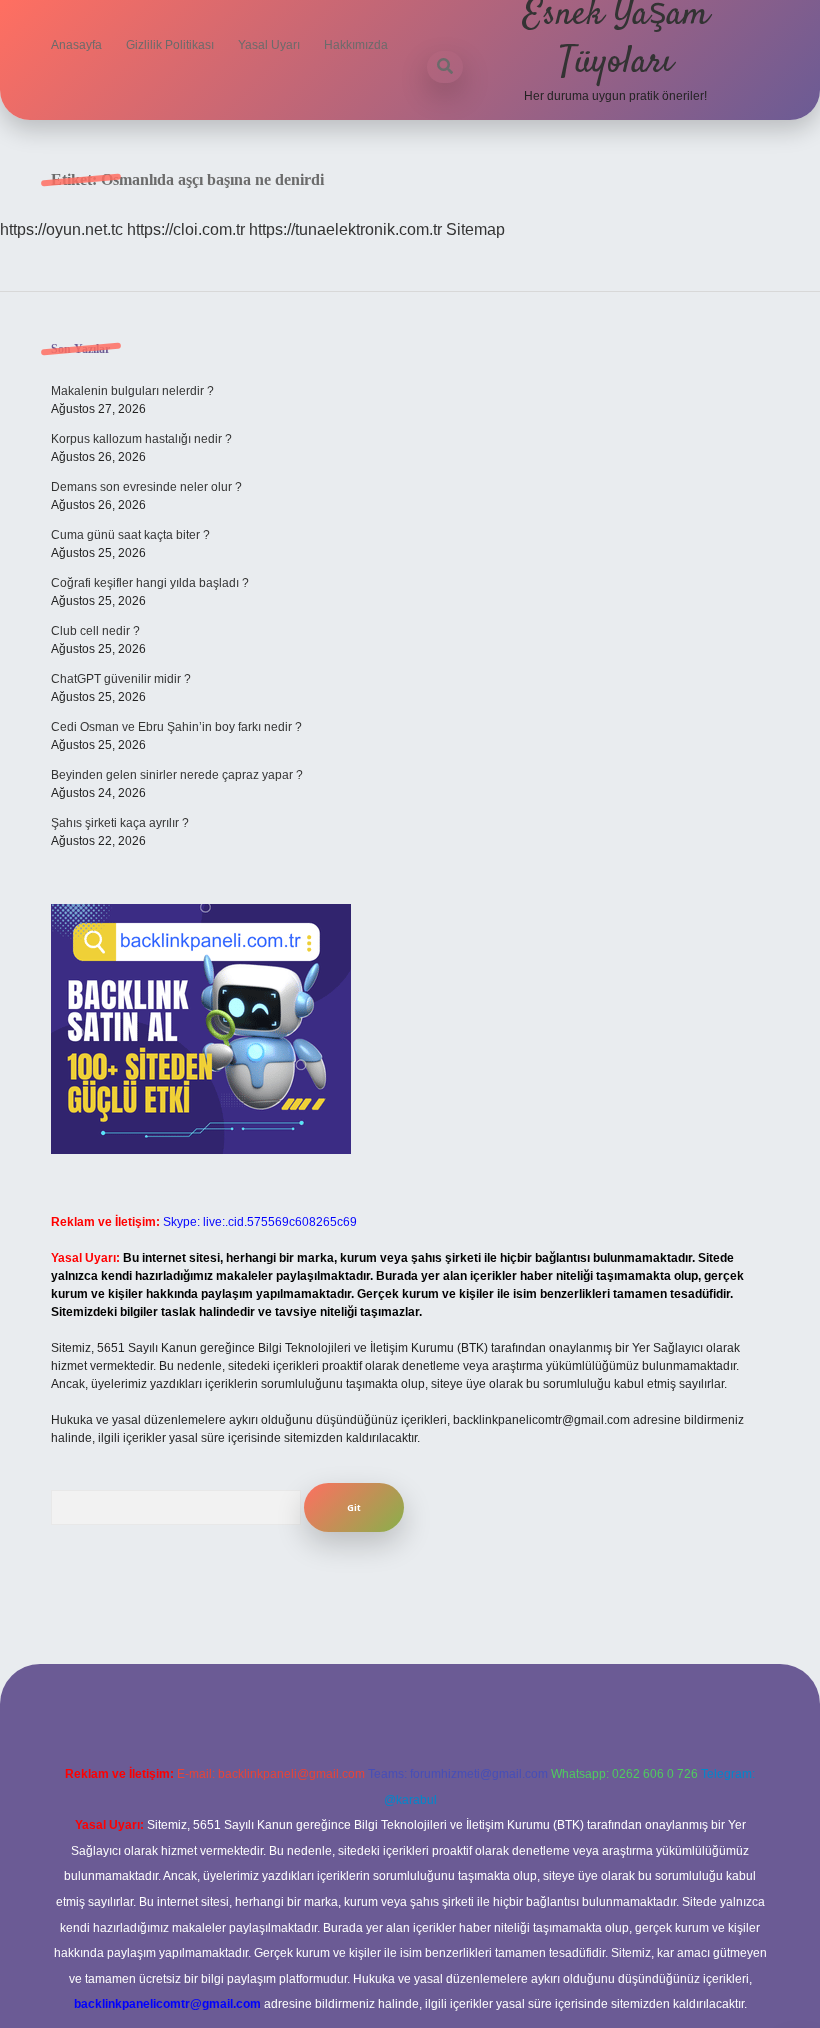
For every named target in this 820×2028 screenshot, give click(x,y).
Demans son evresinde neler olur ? (146, 487)
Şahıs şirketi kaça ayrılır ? (120, 823)
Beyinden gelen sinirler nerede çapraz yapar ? (177, 775)
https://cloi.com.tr (186, 229)
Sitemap (475, 229)
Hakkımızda (356, 45)
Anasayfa (76, 45)
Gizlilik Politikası (170, 45)
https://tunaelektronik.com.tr (345, 229)
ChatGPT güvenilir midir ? (121, 679)
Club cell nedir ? (95, 631)
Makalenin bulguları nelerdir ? (132, 391)
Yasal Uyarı (269, 45)
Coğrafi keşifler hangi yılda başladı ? (150, 583)
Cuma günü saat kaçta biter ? (130, 535)
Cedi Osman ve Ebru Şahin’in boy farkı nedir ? (176, 727)
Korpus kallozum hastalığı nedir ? (141, 439)
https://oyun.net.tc (61, 229)
